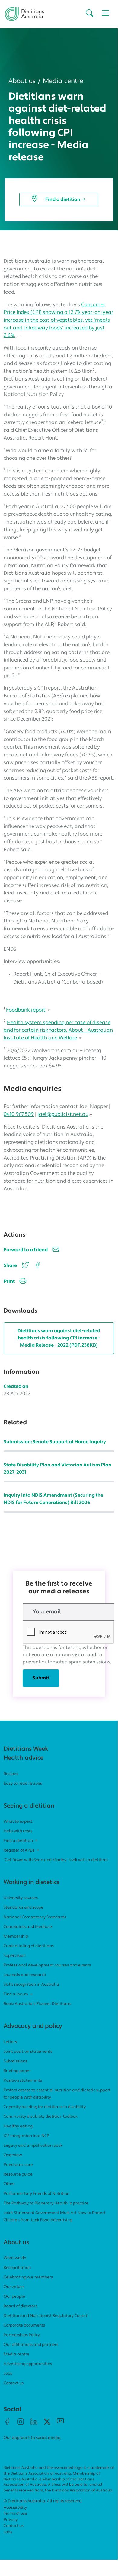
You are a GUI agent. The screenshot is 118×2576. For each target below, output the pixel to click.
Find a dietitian (63, 200)
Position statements (23, 2081)
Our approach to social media (32, 2438)
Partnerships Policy (22, 2335)
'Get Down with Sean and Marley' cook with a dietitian (56, 1860)
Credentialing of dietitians (29, 1946)
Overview (13, 2155)
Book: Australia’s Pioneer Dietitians (37, 2004)
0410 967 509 (19, 1115)
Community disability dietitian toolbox (41, 2117)
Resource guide (18, 2174)
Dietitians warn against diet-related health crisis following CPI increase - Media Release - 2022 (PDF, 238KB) (59, 1338)
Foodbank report (26, 1010)
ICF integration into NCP (26, 2136)
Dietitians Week (26, 1749)
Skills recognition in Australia (31, 1985)
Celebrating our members (28, 2277)
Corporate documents (24, 2326)
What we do (15, 2258)
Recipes (11, 1774)
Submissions (15, 2061)
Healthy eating (18, 2126)
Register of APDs (19, 1850)
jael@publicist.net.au (63, 1115)
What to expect (18, 1822)
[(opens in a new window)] (37, 1265)
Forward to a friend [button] (26, 1250)
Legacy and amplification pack (33, 2146)
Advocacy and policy (33, 2026)
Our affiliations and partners (31, 2345)
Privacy (11, 2520)
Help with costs (18, 1831)
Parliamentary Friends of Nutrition (37, 2194)
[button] (89, 14)
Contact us (14, 2383)
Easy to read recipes (23, 1784)
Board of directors (20, 2306)
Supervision (15, 1956)
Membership (16, 1937)
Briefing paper (17, 2071)
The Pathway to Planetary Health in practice (46, 2203)
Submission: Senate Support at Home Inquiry (55, 1442)
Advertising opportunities (28, 2364)
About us (22, 81)
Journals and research (25, 1975)
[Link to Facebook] (7, 2424)
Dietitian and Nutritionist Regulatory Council (46, 2316)
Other (9, 2184)
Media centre (63, 81)
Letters (10, 2042)
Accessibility (15, 2508)
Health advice (24, 1758)
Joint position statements (28, 2052)
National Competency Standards (35, 1917)
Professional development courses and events (47, 1965)
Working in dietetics (32, 1883)
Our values (14, 2287)
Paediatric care (18, 2165)
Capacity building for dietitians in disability (45, 2107)
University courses (21, 1898)
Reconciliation (17, 2268)
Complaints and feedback (28, 1927)
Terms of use (15, 2514)
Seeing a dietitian (29, 1806)
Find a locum (16, 1994)
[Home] (24, 12)
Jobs (8, 2374)
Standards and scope (24, 1908)
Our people (14, 2297)
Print (9, 1282)
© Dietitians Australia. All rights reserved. (43, 2501)
